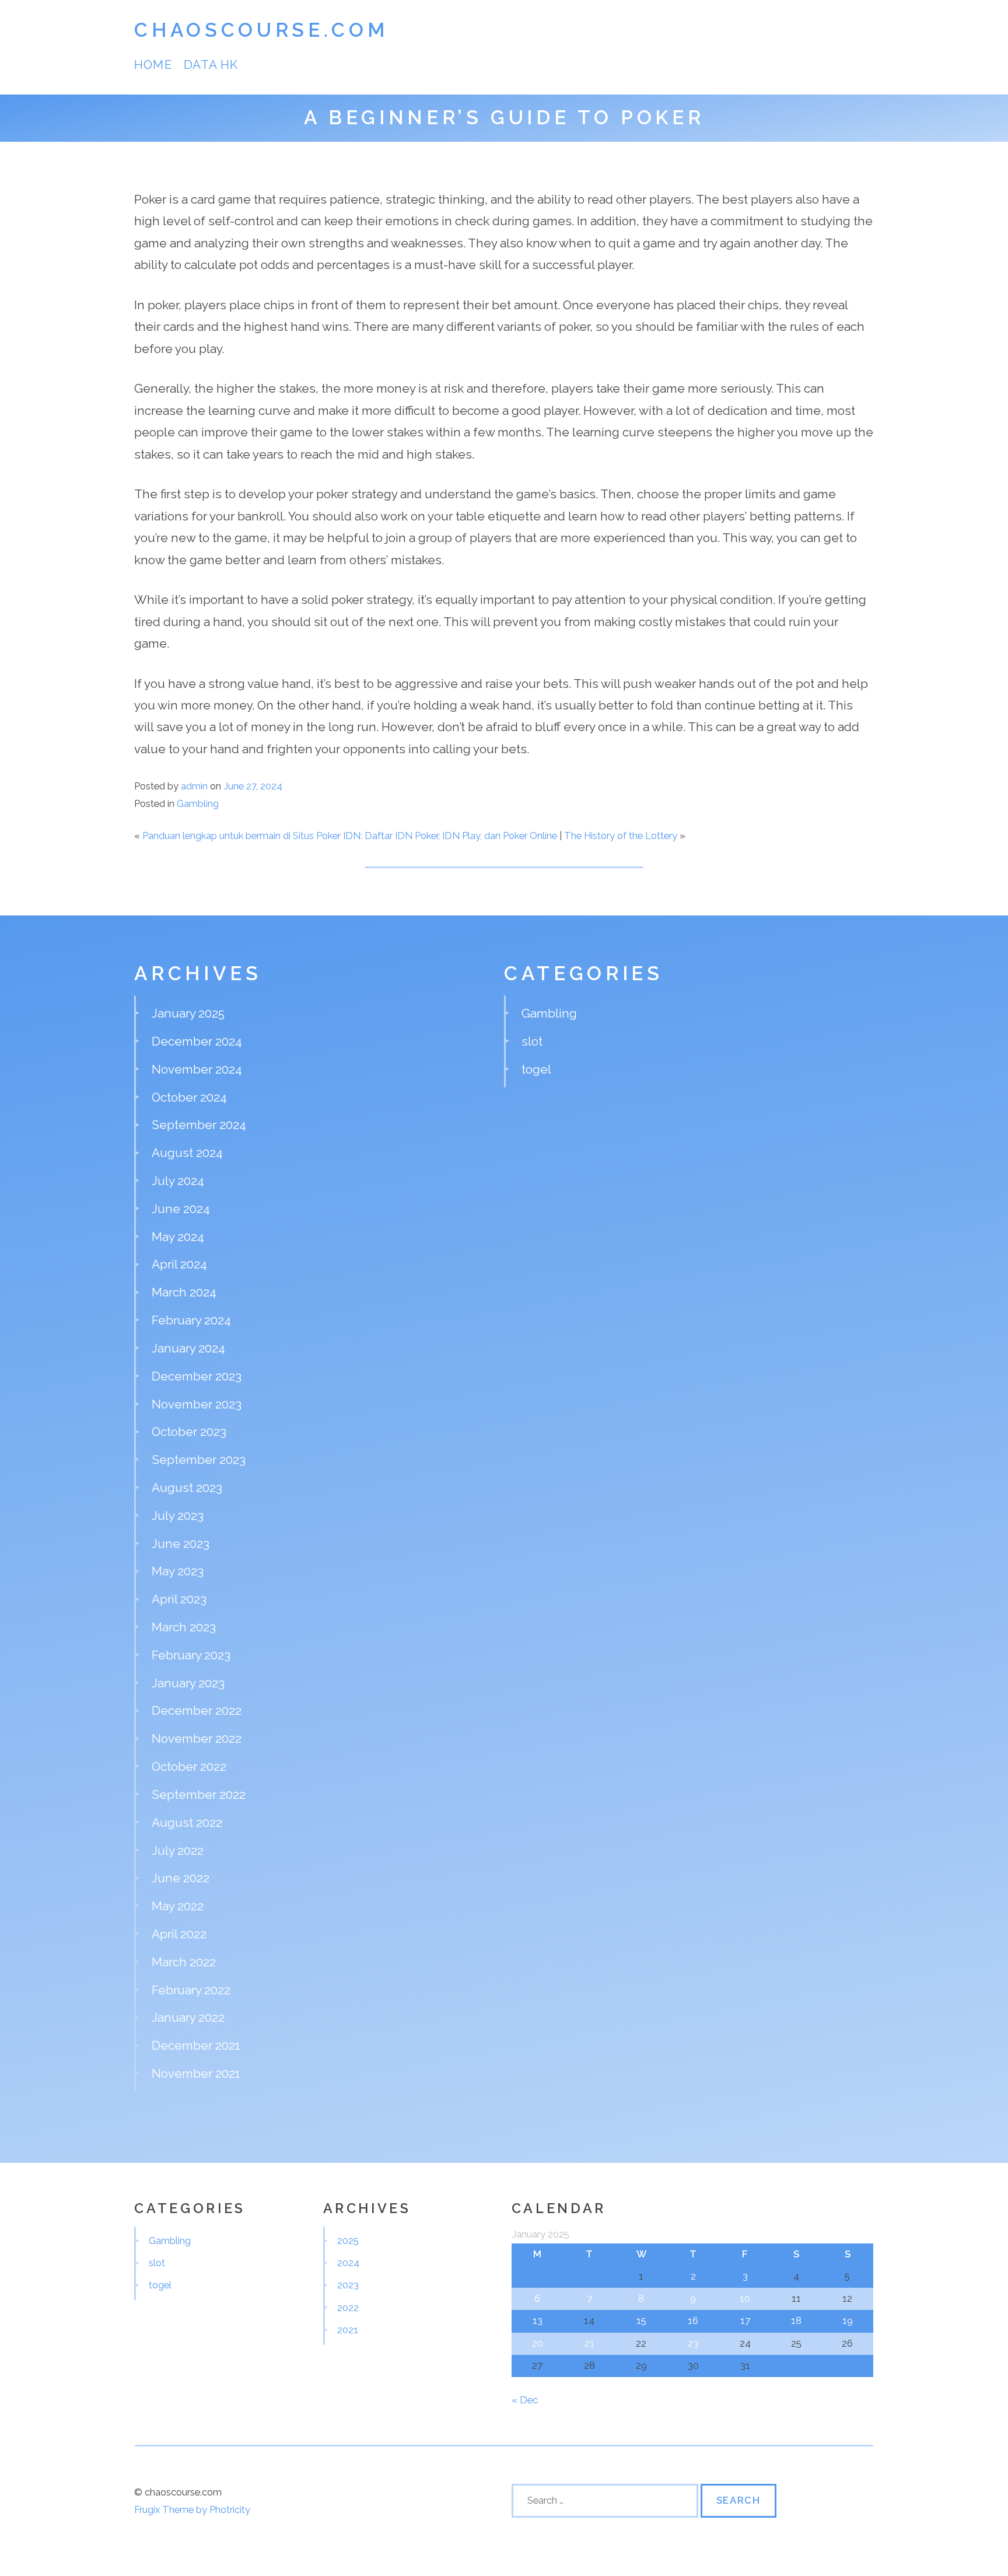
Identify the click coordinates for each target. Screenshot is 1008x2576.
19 (848, 2320)
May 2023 (178, 1571)
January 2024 (188, 1348)
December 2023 (197, 1376)
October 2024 (189, 1097)
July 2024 (178, 1181)
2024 (348, 2263)
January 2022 (188, 2017)
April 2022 (179, 1934)
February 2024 (191, 1320)
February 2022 (191, 1990)
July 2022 (178, 1850)
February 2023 (191, 1655)
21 (589, 2343)
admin (194, 786)
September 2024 (199, 1125)
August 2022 (187, 1822)
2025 (348, 2241)
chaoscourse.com (261, 30)
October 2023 (189, 1432)
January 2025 (188, 1013)
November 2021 (196, 2073)
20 (538, 2343)
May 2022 (178, 1906)
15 (641, 2320)
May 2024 (178, 1237)
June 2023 (181, 1544)
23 (693, 2343)
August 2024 (187, 1153)
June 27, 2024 (253, 786)
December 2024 (197, 1041)
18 (796, 2320)
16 (693, 2320)
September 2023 (199, 1460)
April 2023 (179, 1599)
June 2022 (181, 1878)
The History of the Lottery (621, 836)
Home (153, 64)
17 (745, 2320)
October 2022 (189, 1766)
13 (538, 2320)
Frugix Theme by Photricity (192, 2509)
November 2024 (197, 1069)
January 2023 (188, 1683)
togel (536, 1069)
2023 (348, 2285)
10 (745, 2298)
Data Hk (211, 64)
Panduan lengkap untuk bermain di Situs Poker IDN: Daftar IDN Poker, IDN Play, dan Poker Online (350, 836)
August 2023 (187, 1488)
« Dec (525, 2400)
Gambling (198, 803)
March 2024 (184, 1292)
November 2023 (197, 1404)
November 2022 (197, 1738)
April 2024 (179, 1264)
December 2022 (197, 1710)
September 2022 (199, 1794)
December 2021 (196, 2045)
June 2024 (181, 1209)
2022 (348, 2308)
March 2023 (184, 1627)
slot (532, 1041)
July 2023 (178, 1516)
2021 (348, 2330)
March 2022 (184, 1962)
